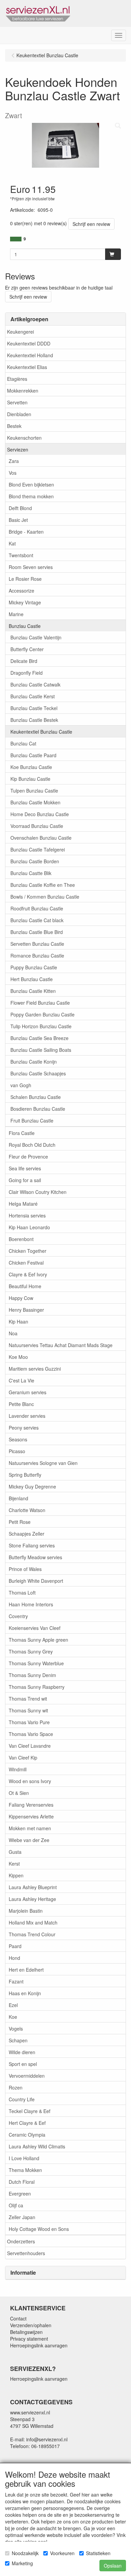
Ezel (13, 2005)
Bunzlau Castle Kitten (33, 991)
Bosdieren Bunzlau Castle (38, 1109)
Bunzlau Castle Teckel (34, 708)
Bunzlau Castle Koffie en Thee (43, 885)
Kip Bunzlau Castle (30, 779)
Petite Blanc (21, 1404)
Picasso (17, 1451)
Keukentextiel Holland (30, 355)
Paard (15, 1946)
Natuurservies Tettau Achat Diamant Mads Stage (61, 1345)
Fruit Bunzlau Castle (32, 1120)
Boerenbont (21, 1239)
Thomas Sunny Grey (31, 1651)
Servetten (17, 402)
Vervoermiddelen (27, 2076)
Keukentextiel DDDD (29, 343)
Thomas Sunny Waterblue (36, 1663)
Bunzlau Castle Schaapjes (38, 1073)
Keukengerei (20, 332)
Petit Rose (20, 1522)
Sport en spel (23, 2064)
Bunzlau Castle (25, 626)
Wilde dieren (22, 2052)
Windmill (18, 1769)
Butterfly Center (27, 649)
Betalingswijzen (26, 2332)
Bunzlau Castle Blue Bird (37, 932)
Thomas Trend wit (28, 1699)
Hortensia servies (27, 1215)
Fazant (16, 1981)
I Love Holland (24, 2158)
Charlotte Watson (27, 1510)
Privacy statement (29, 2339)
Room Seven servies (31, 567)
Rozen (16, 2087)
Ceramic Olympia (27, 2135)
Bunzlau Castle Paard (33, 755)
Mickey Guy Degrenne (32, 1486)
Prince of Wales (25, 1569)
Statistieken (98, 2553)
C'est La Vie (21, 1380)
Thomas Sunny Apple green (38, 1640)
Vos (13, 473)
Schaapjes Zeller (27, 1534)
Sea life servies (25, 1168)
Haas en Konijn (25, 1993)
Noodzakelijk (25, 2553)
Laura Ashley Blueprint (33, 1887)
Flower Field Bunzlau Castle (40, 1003)
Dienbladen (19, 414)
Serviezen (18, 449)
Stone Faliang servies (32, 1545)
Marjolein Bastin (26, 1911)
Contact (18, 2318)
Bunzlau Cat (23, 743)
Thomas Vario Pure (29, 1722)
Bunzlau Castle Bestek (34, 720)
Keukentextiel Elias (27, 367)
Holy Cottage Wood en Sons (39, 2229)
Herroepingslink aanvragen (39, 2345)
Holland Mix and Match (33, 1922)
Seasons (18, 1439)
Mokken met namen (30, 1828)
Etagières (17, 379)
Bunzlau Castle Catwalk (35, 684)
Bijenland (18, 1498)
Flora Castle (22, 1133)
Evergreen (20, 2194)
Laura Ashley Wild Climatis (37, 2146)
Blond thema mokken (31, 496)
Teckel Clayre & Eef (30, 2111)
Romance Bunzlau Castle (37, 956)
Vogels (16, 2029)
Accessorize (21, 591)
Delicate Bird (24, 661)
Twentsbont (21, 555)
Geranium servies (28, 1392)
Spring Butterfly (25, 1475)
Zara (14, 461)
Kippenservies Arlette (31, 1816)
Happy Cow (21, 1298)
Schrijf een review (91, 224)
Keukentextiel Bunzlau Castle (41, 732)
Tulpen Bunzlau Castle (34, 791)
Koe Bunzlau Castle (31, 767)
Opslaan (113, 2566)
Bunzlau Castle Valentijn (36, 637)
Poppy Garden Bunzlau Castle (42, 1014)
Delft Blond (20, 508)
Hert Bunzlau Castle (32, 979)
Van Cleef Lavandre (30, 1746)
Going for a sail (25, 1180)
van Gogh (21, 1085)
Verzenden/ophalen (31, 2325)
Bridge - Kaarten (26, 532)
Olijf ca (16, 2205)
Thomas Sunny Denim (32, 1675)
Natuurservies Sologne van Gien (43, 1463)
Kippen (16, 1875)
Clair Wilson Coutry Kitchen (38, 1192)
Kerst (14, 1864)
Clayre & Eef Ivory (28, 1274)
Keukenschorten (24, 438)
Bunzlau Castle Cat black (37, 920)
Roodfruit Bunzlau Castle (37, 908)
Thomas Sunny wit (28, 1710)
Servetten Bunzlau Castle (37, 944)
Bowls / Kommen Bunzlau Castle (45, 897)
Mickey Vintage (25, 602)
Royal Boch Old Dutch (32, 1145)
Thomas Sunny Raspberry (37, 1687)
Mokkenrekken (23, 391)
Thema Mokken (25, 2170)
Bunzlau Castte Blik (31, 873)
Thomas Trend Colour (32, 1934)
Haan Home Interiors (31, 1604)
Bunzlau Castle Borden (35, 861)
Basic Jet (18, 520)
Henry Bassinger (26, 1310)
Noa (13, 1333)
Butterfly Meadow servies (35, 1557)
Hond (14, 1958)
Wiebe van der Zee (29, 1840)
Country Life (22, 2099)
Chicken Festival (26, 1263)
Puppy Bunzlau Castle (34, 967)
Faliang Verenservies (31, 1805)
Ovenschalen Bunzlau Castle (41, 838)
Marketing (22, 2563)
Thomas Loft (22, 1593)
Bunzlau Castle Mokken (35, 802)
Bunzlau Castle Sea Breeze (39, 1038)
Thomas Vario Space (31, 1734)
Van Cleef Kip (23, 1758)
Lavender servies (27, 1416)
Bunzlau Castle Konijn (34, 1062)
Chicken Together (28, 1251)
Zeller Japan (22, 2217)
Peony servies (24, 1428)
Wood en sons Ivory (30, 1781)
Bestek (14, 426)
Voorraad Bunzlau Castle (37, 826)
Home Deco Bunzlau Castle (40, 814)
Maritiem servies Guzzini (35, 1369)
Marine (16, 614)
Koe (13, 2017)
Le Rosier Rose (25, 579)
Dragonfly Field (27, 673)
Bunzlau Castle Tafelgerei (38, 849)
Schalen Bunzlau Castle (36, 1097)
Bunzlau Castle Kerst (33, 696)
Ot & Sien (19, 1793)
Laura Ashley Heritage (32, 1899)
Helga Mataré (23, 1204)
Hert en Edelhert (26, 1970)
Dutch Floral (22, 2182)
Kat (12, 543)
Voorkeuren (62, 2553)
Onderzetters (21, 2241)
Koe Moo (18, 1357)
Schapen (18, 2040)
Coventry (18, 1616)
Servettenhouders (26, 2253)
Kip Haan (18, 1322)
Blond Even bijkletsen (31, 484)
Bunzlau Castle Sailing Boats (41, 1050)
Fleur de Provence (28, 1157)
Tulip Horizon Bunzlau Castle (41, 1026)
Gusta (15, 1852)
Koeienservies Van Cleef (35, 1628)
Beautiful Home (25, 1286)
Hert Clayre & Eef (27, 2123)
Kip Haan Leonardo (29, 1227)
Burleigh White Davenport (36, 1581)
